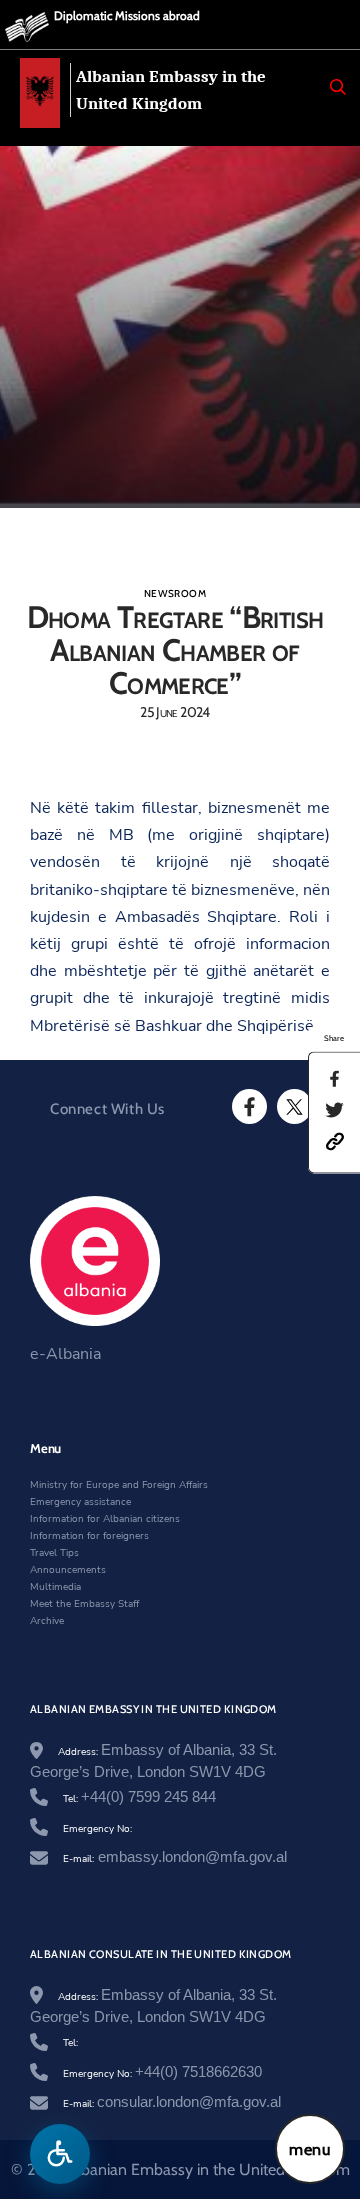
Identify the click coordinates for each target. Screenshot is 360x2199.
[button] (335, 1140)
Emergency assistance (80, 1502)
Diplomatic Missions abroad (127, 15)
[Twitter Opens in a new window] (293, 1107)
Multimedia (55, 1587)
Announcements (68, 1570)
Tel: (139, 1799)
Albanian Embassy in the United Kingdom (171, 90)
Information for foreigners (89, 1536)
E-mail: (175, 1859)
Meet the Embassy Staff (84, 1604)
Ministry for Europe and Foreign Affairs (119, 1485)
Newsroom (175, 593)
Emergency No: (97, 1829)
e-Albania (65, 1354)
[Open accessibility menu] (60, 2154)
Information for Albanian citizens (105, 1519)
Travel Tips (54, 1553)
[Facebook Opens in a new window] (248, 1107)
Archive (47, 1621)
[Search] (338, 87)
